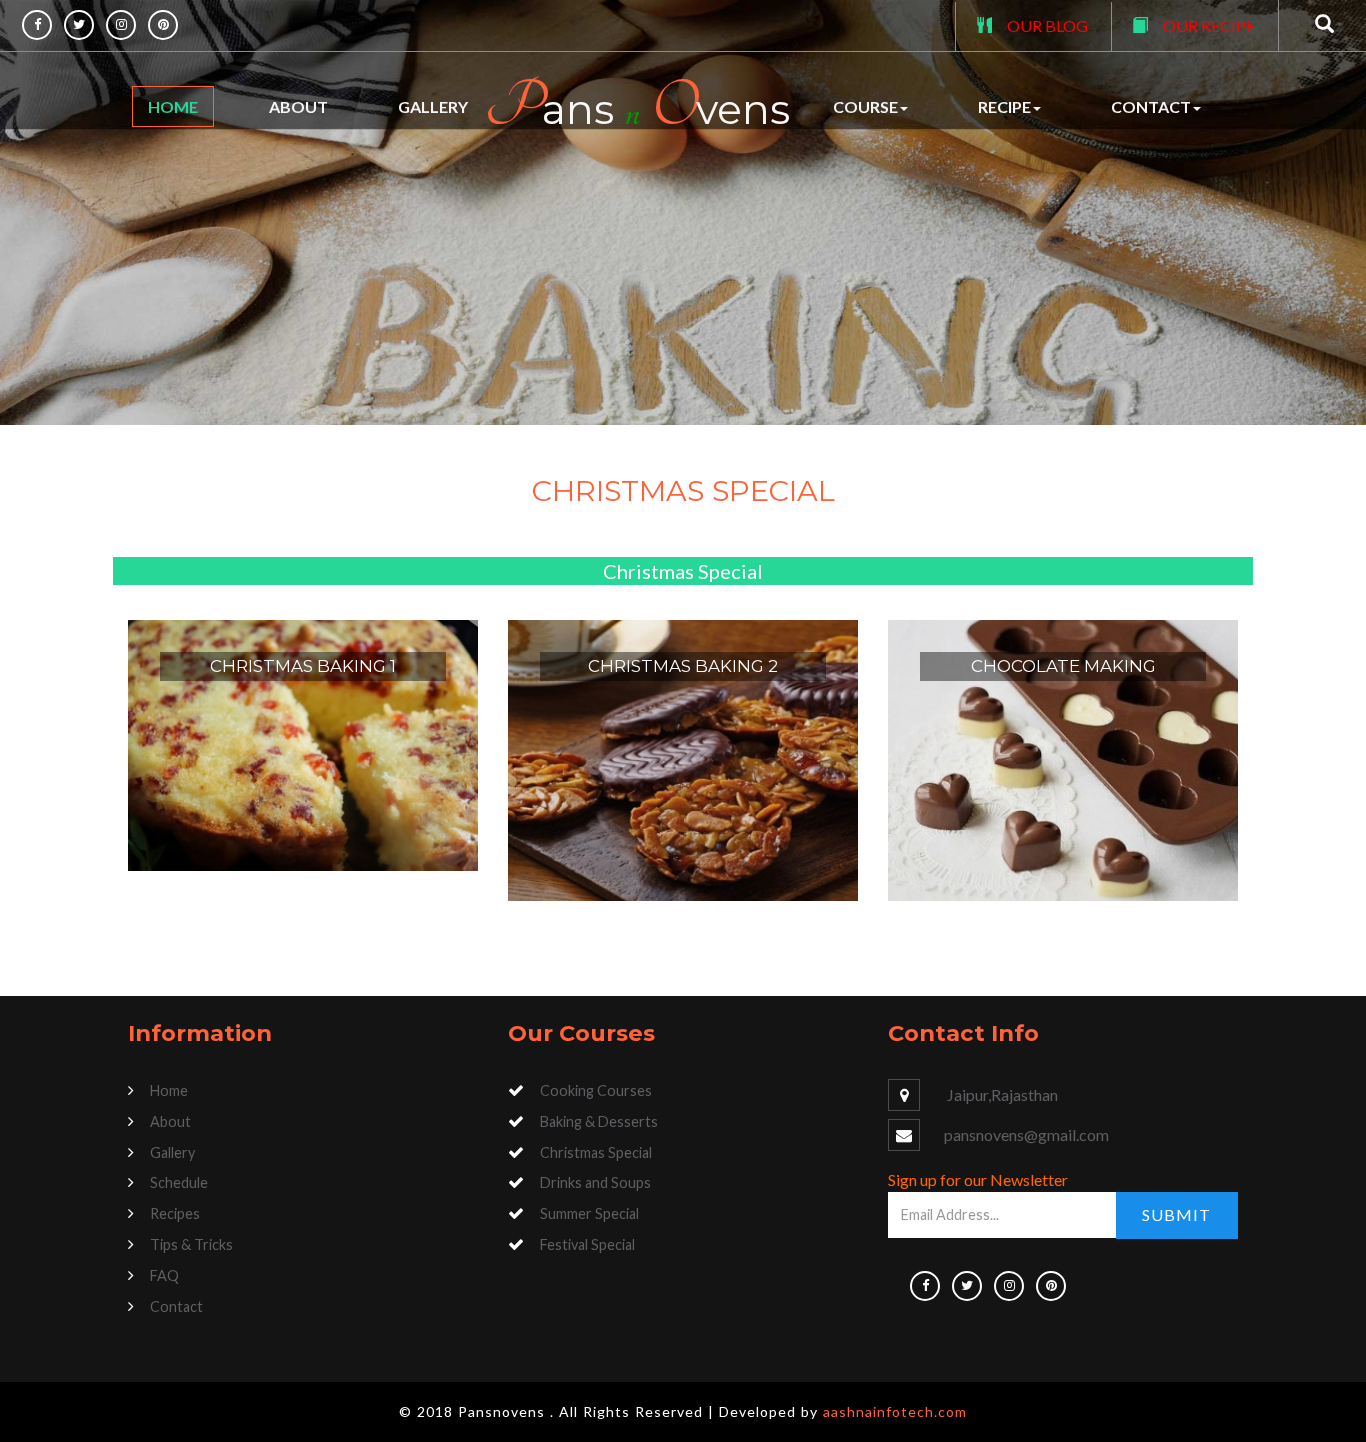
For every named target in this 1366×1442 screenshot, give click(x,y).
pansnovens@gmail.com (1026, 1134)
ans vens (637, 106)
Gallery (433, 106)
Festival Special (587, 1244)
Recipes (175, 1213)
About (298, 106)
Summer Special (589, 1213)
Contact (176, 1306)
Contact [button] (1151, 106)
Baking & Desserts (599, 1121)
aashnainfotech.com (895, 1411)
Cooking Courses (596, 1090)
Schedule (179, 1182)
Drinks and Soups (595, 1182)
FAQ (164, 1275)
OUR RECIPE (1209, 25)
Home (173, 106)
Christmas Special (596, 1152)
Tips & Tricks (191, 1244)
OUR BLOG (1047, 25)
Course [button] (865, 106)
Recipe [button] (1004, 106)
